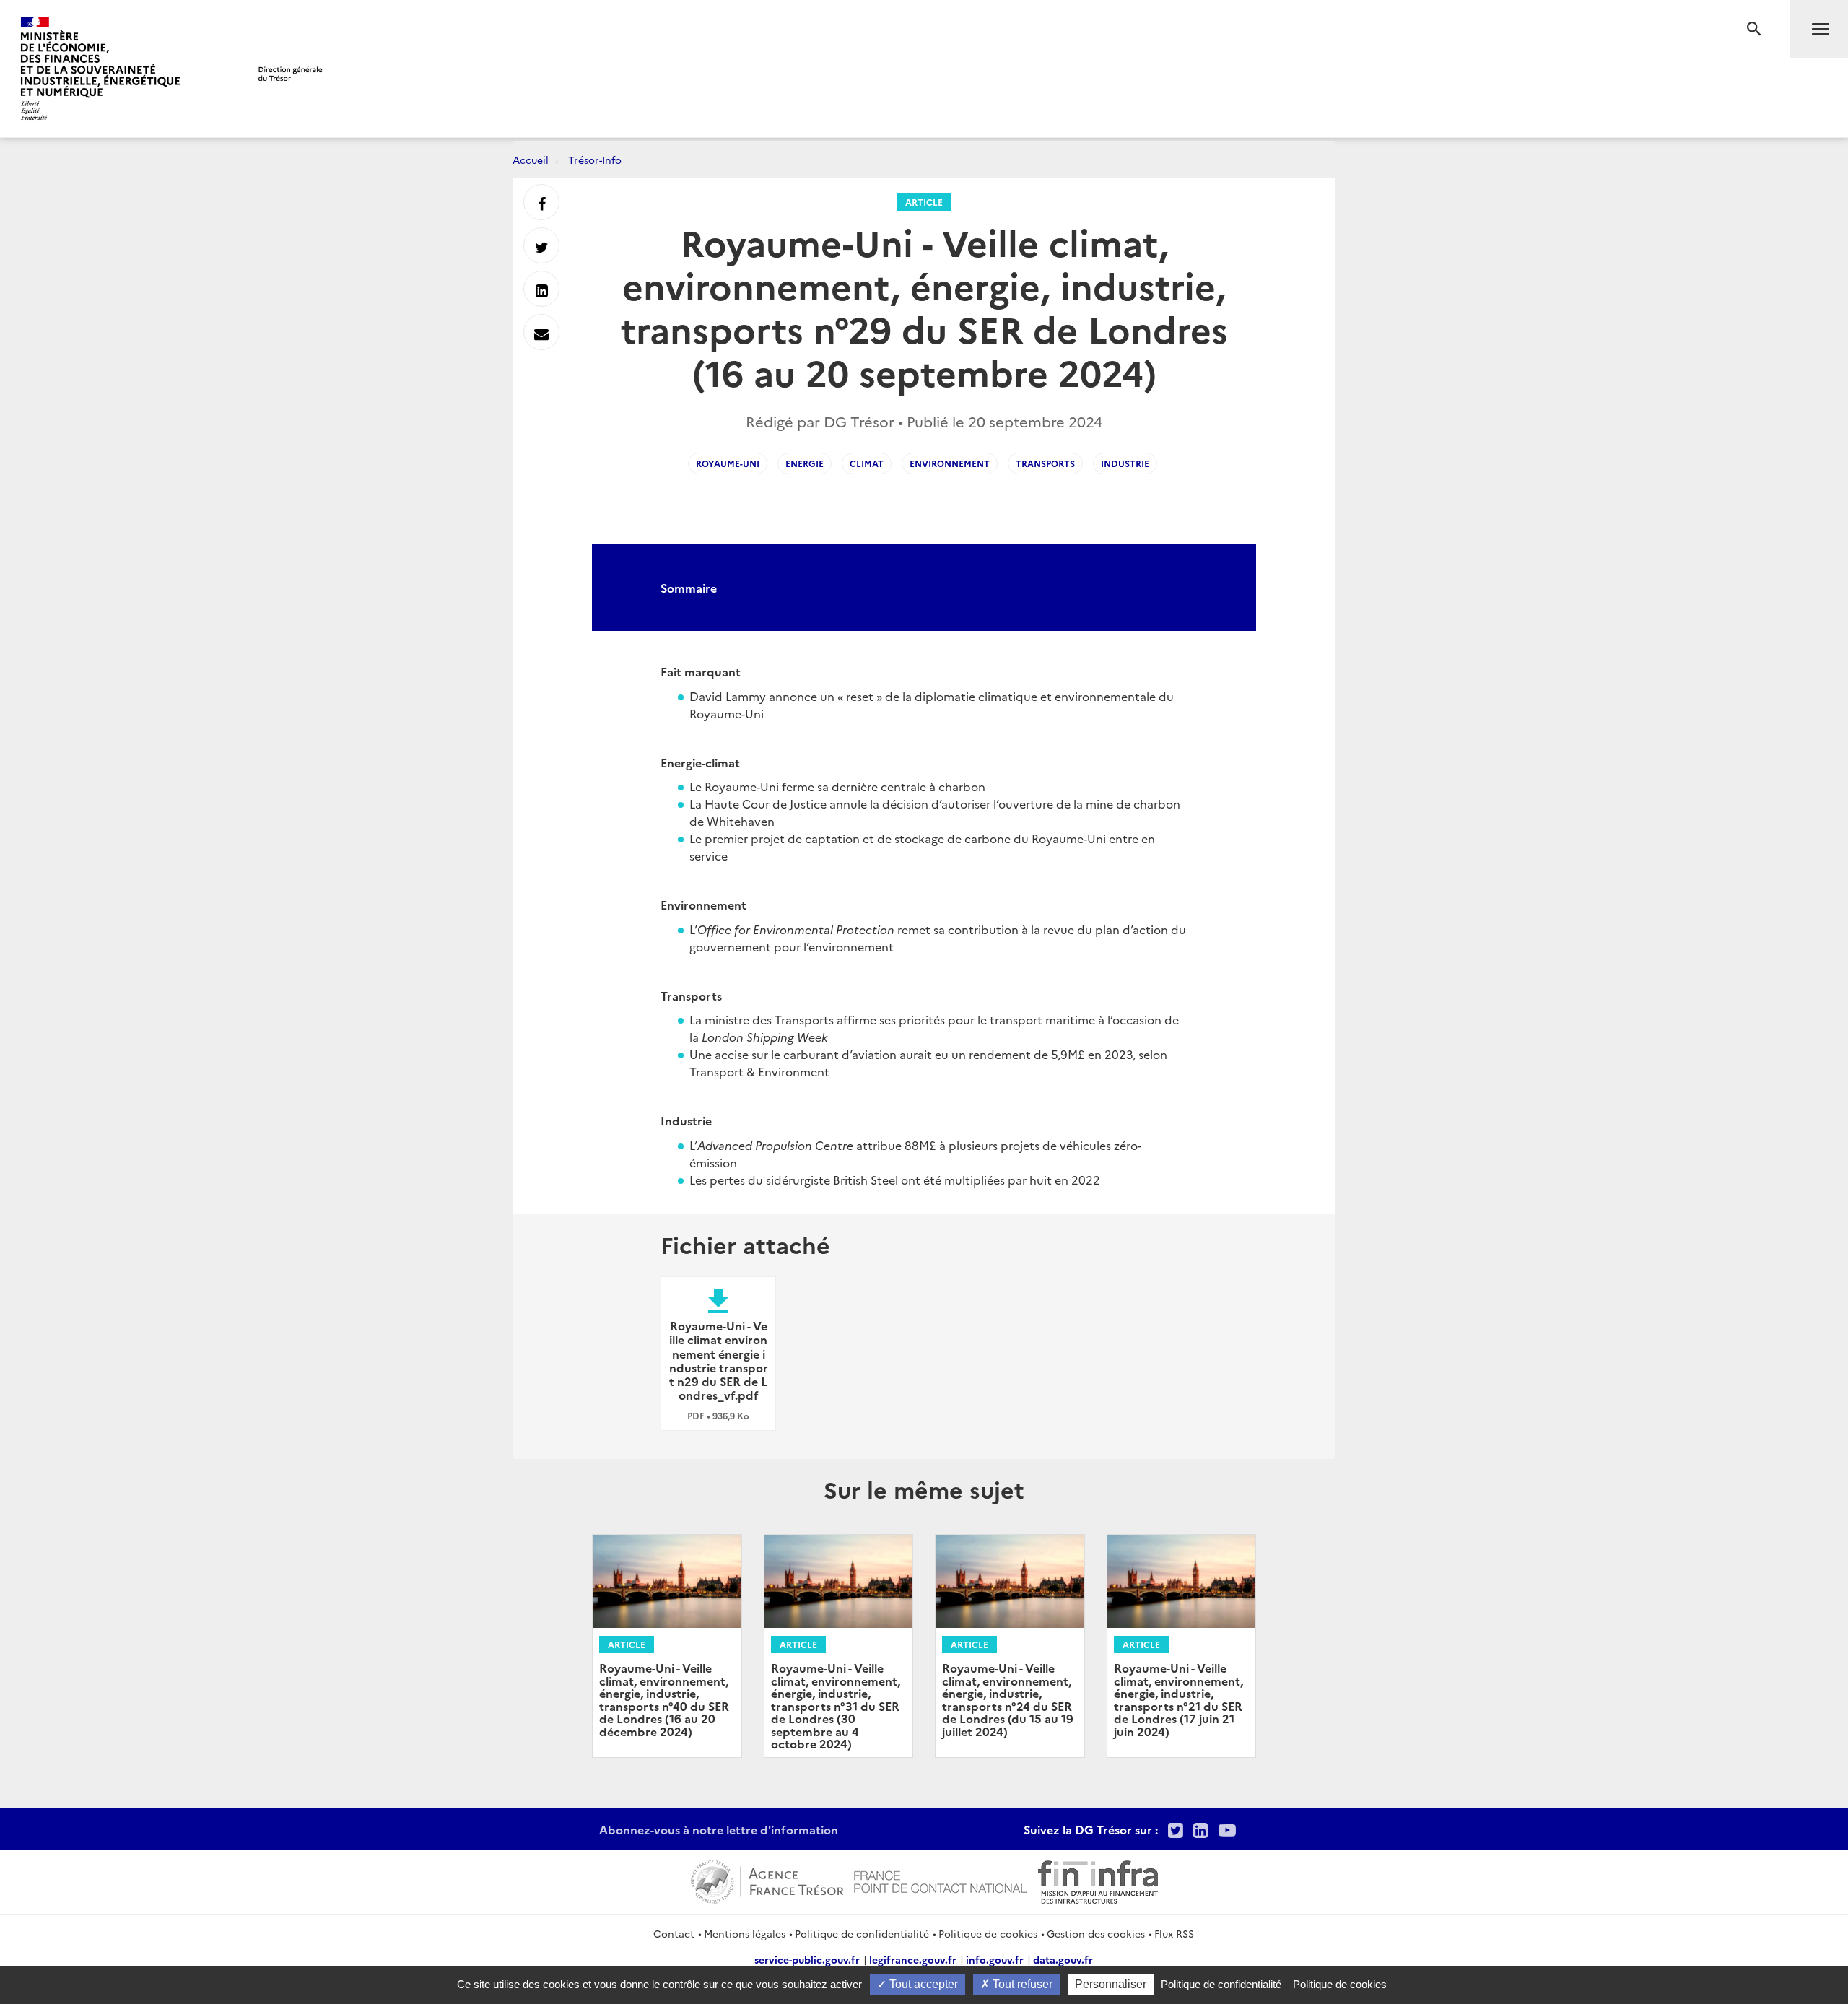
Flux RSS (1174, 1933)
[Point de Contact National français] (941, 1880)
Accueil (531, 160)
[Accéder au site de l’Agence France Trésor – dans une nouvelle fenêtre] (767, 1880)
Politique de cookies (988, 1933)
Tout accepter (922, 1984)
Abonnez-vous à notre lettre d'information (719, 1829)
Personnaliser (1111, 1984)
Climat (867, 463)
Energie (805, 463)
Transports (1045, 463)
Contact (674, 1933)
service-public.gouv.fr (807, 1959)
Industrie (1125, 463)
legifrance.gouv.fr (913, 1959)
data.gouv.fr (1063, 1959)
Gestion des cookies (1096, 1933)
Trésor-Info (595, 160)
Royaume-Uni (728, 463)
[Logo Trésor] (285, 73)
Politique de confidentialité (862, 1933)
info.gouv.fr (995, 1959)
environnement (950, 463)
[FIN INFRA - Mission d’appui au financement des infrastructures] (1098, 1880)
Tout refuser (1021, 1984)
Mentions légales (745, 1933)
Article (924, 202)
